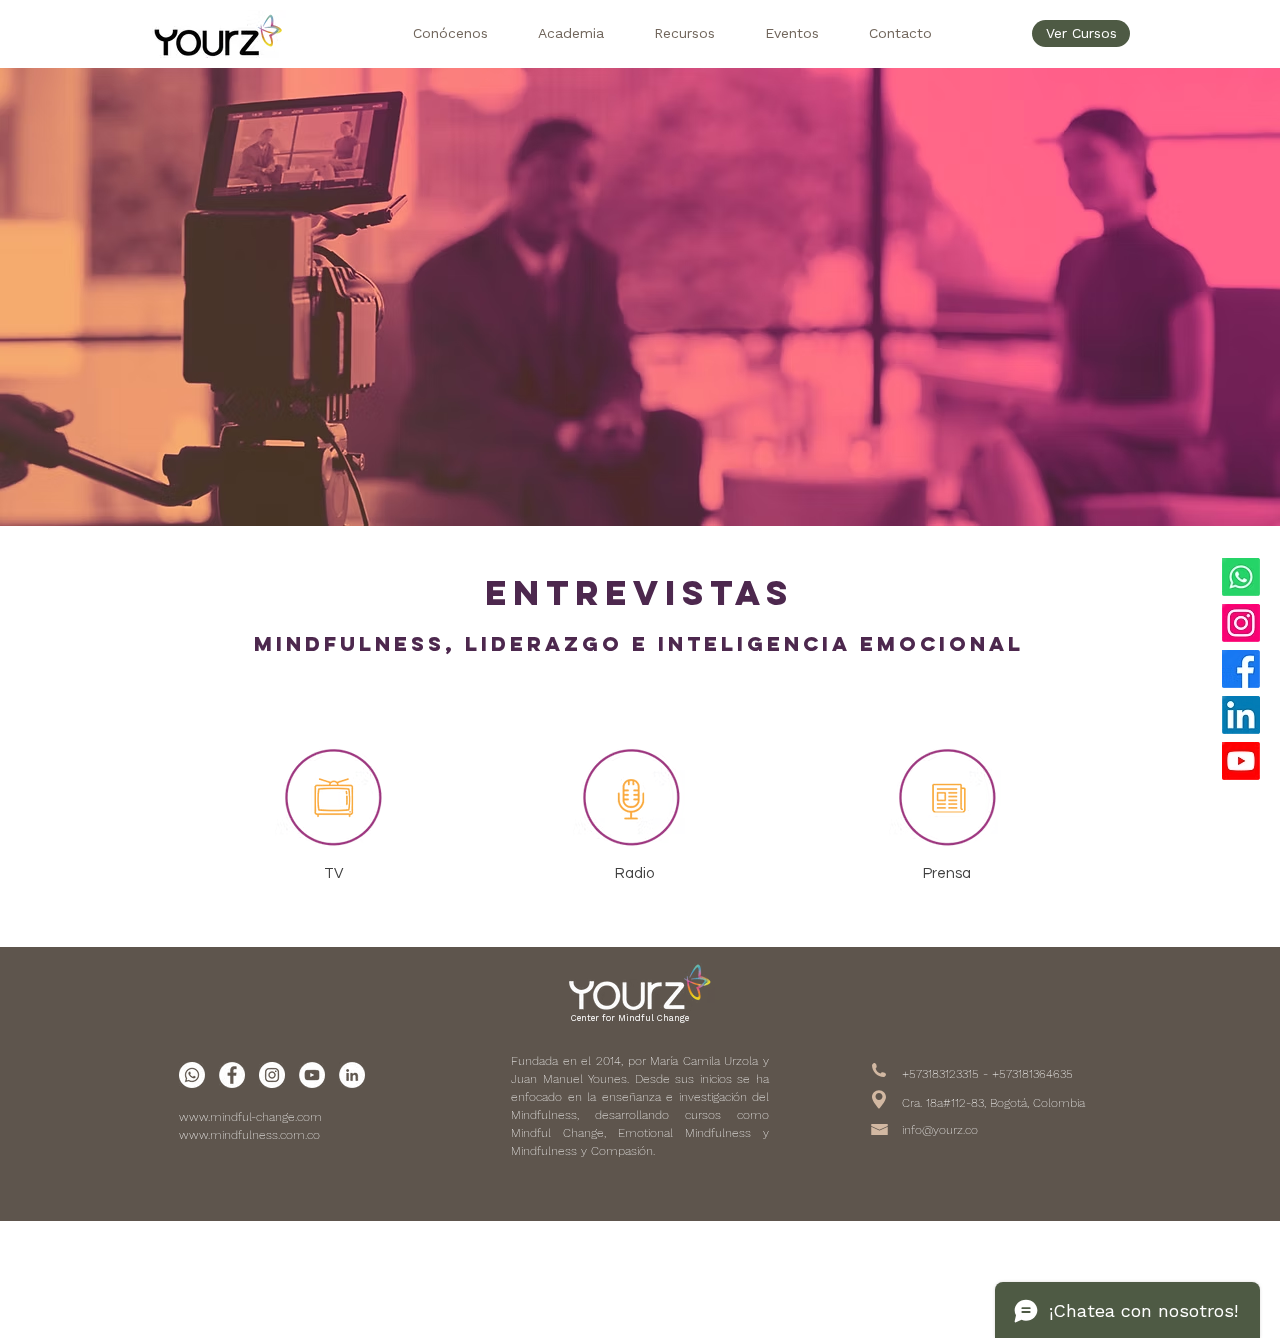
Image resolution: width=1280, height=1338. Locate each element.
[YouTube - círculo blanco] (312, 1075)
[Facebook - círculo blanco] (232, 1075)
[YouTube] (1241, 761)
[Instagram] (1241, 623)
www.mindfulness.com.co (249, 1135)
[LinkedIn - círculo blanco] (352, 1075)
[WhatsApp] (1241, 577)
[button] (450, 33)
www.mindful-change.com (250, 1117)
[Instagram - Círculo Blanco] (272, 1075)
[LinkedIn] (1241, 715)
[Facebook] (1241, 669)
